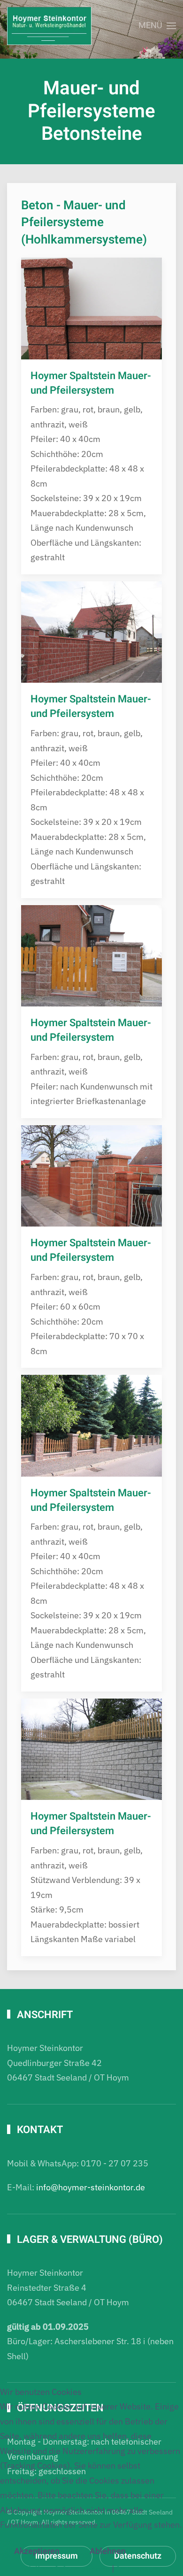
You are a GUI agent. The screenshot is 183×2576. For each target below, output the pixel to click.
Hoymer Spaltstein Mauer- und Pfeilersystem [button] (91, 383)
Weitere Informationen (66, 2569)
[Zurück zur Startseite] (49, 26)
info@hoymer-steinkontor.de (91, 2187)
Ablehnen (108, 2551)
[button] (157, 26)
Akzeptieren (37, 2551)
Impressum (138, 2569)
